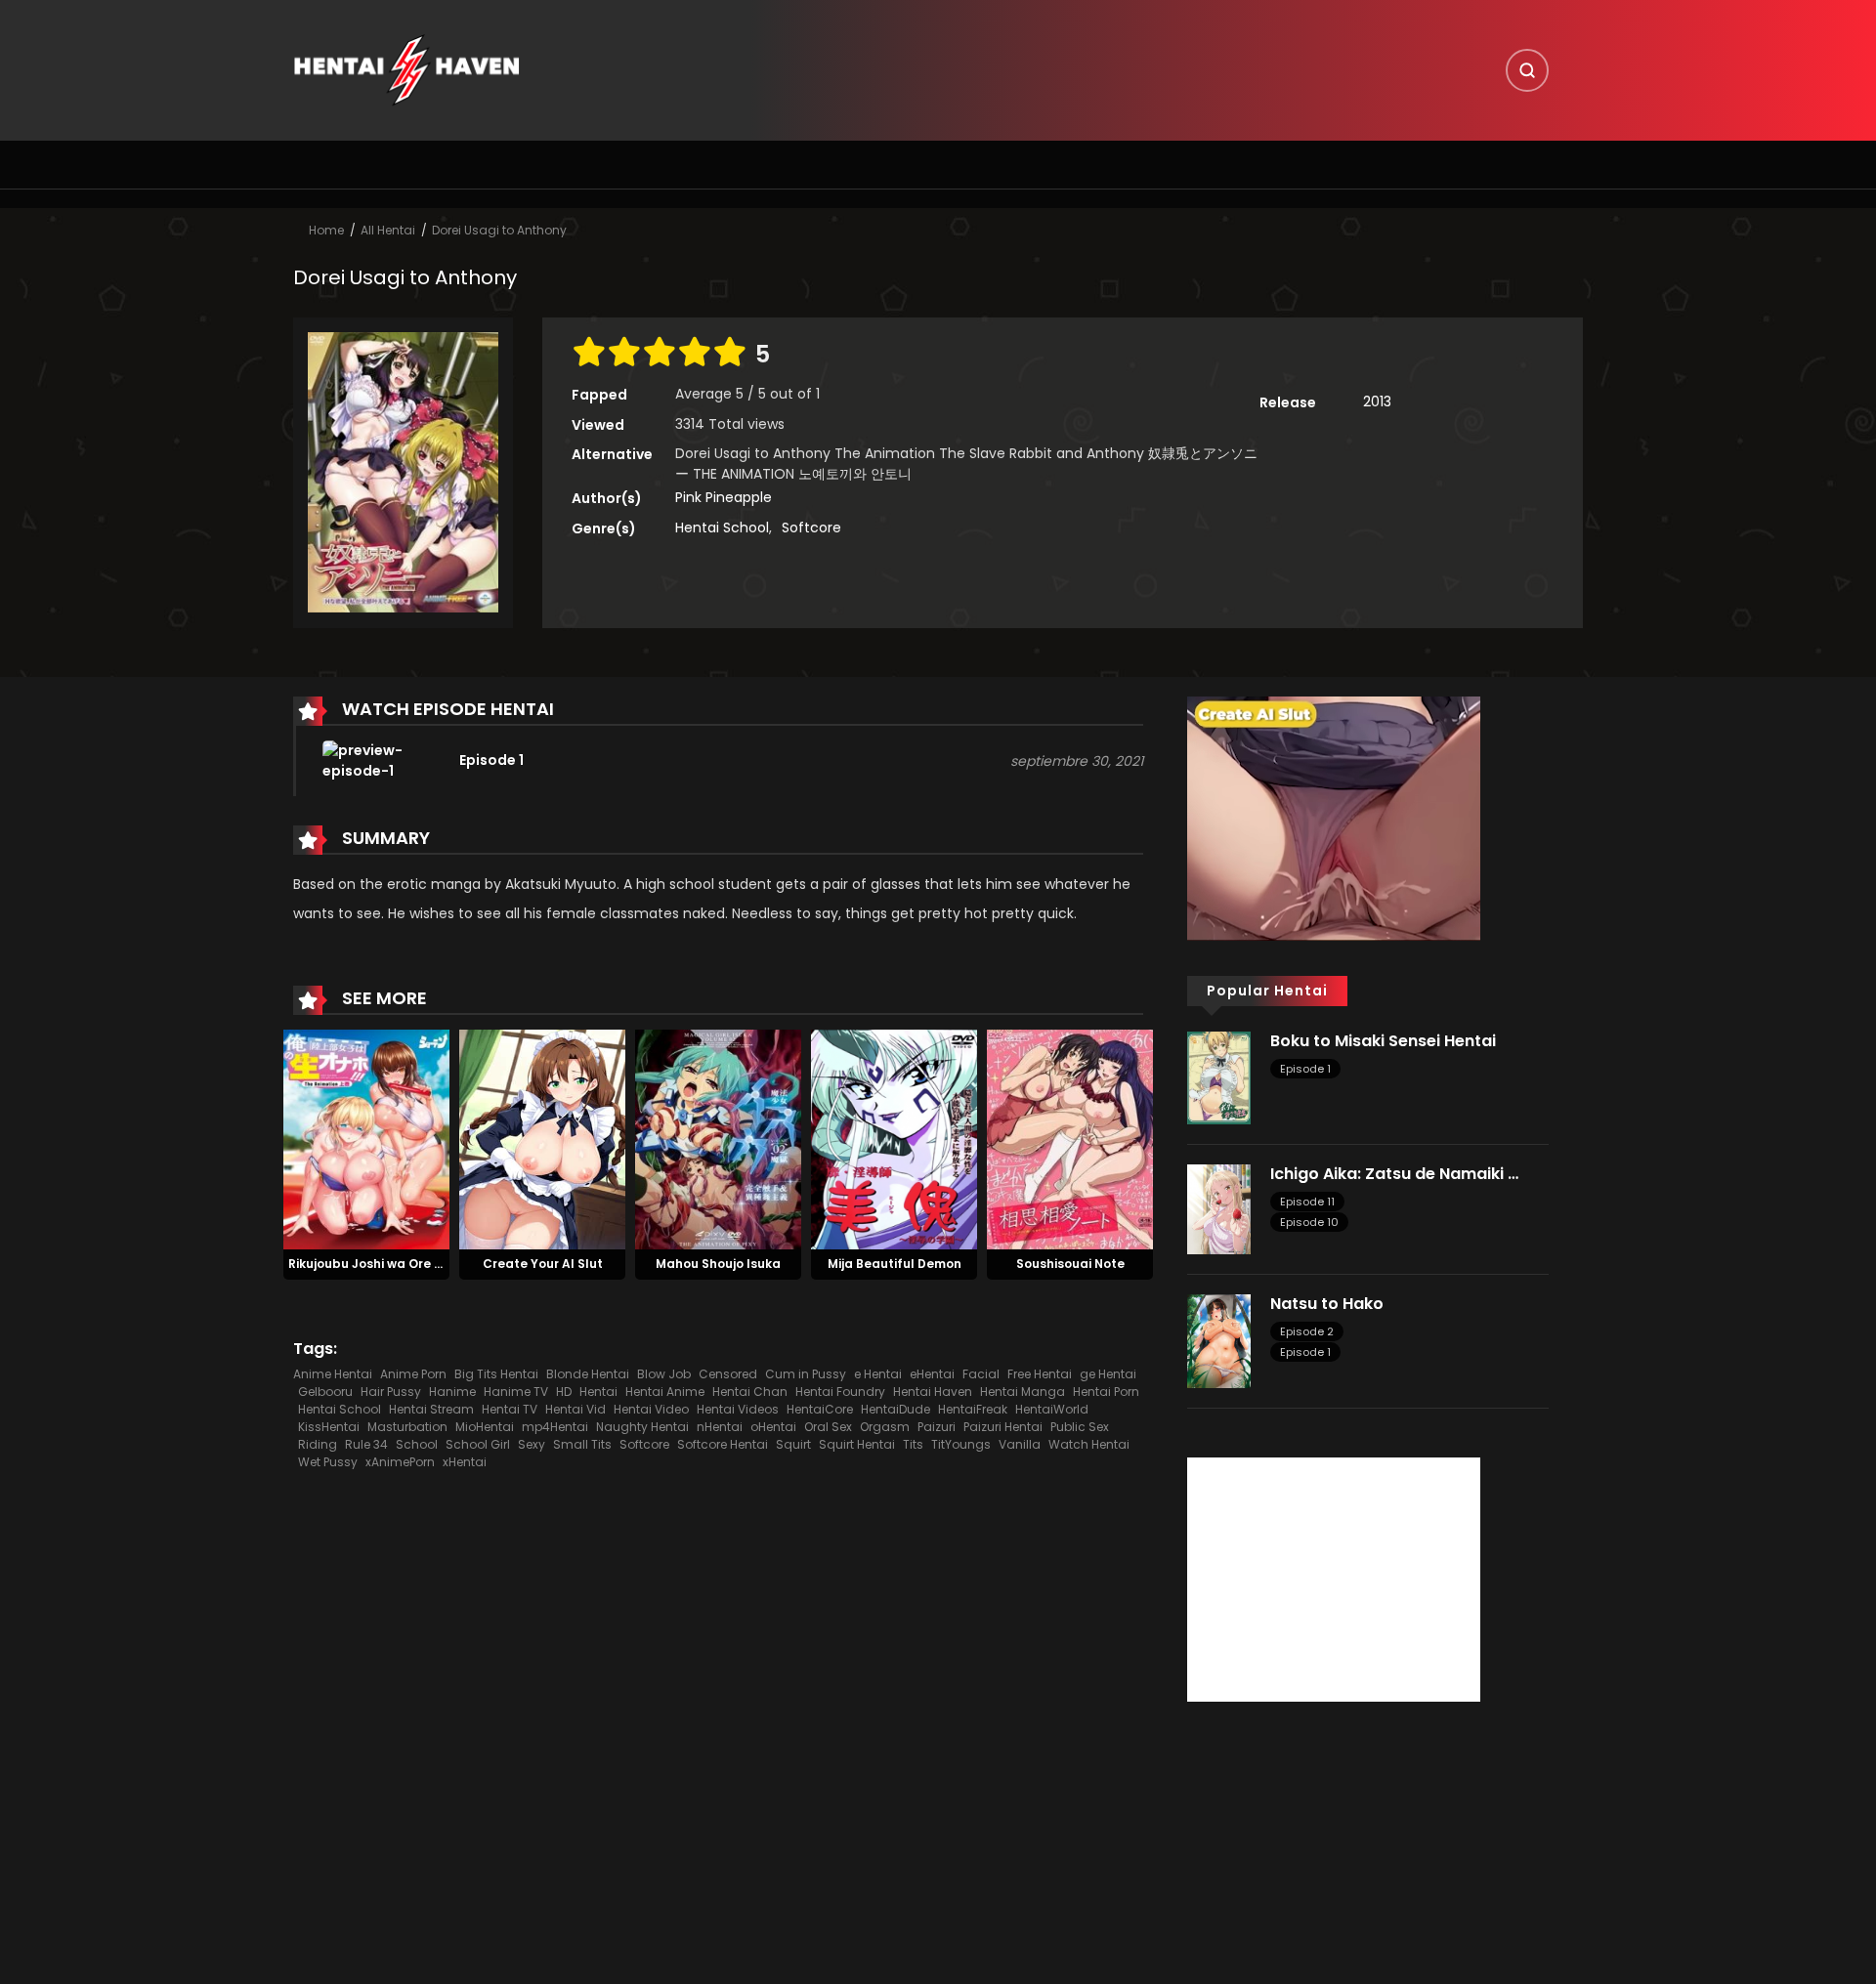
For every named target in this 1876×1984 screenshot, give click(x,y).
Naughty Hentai (642, 1427)
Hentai (598, 1392)
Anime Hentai (333, 1374)
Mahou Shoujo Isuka (718, 1264)
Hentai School (722, 528)
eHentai (932, 1374)
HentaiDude (895, 1409)
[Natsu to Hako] (1219, 1340)
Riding (318, 1444)
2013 (1377, 401)
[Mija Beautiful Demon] (894, 1138)
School (417, 1444)
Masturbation (407, 1427)
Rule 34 (366, 1444)
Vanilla (1020, 1444)
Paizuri (937, 1427)
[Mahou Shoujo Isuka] (718, 1138)
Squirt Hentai (857, 1444)
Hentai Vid (576, 1409)
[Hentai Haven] (406, 69)
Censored (728, 1374)
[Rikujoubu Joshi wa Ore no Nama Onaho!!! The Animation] (366, 1138)
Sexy (532, 1444)
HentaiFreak (973, 1409)
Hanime (452, 1392)
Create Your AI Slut (543, 1264)
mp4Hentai (555, 1427)
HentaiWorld (1052, 1409)
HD (564, 1392)
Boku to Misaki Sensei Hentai (1383, 1041)
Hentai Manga (1023, 1392)
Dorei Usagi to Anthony (499, 230)
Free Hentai (1040, 1374)
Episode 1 (1305, 1069)
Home (326, 230)
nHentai (720, 1427)
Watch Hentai (1089, 1444)
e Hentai (878, 1374)
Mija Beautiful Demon (895, 1264)
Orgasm (885, 1427)
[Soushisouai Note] (1070, 1138)
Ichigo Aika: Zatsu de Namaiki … (1394, 1174)
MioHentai (485, 1427)
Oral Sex (828, 1427)
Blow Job (664, 1374)
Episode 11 (1307, 1202)
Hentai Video (651, 1409)
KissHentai (329, 1427)
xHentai (465, 1462)
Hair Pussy (391, 1392)
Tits (913, 1444)
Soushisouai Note (1070, 1264)
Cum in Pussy (806, 1374)
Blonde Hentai (588, 1374)
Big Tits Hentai (496, 1374)
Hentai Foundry (840, 1392)
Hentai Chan (750, 1392)
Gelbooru (325, 1392)
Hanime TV (516, 1392)
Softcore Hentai (723, 1444)
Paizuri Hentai (1003, 1427)
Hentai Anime (665, 1392)
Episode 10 (1309, 1222)
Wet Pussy (328, 1462)
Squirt (793, 1444)
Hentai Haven (933, 1392)
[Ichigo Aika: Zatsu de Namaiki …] (1219, 1208)
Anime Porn (413, 1374)
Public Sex (1080, 1427)
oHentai (773, 1427)
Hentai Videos (738, 1409)
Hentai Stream (431, 1409)
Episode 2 (1307, 1331)
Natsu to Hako (1327, 1304)
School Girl (478, 1444)
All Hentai (388, 230)
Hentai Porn (1106, 1392)
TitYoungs (961, 1444)
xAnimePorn (400, 1462)
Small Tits (582, 1444)
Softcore (811, 528)
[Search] (1527, 70)
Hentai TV (510, 1409)
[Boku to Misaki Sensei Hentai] (1219, 1076)
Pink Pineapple (724, 497)
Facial (981, 1374)
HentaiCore (820, 1409)
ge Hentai (1108, 1374)
